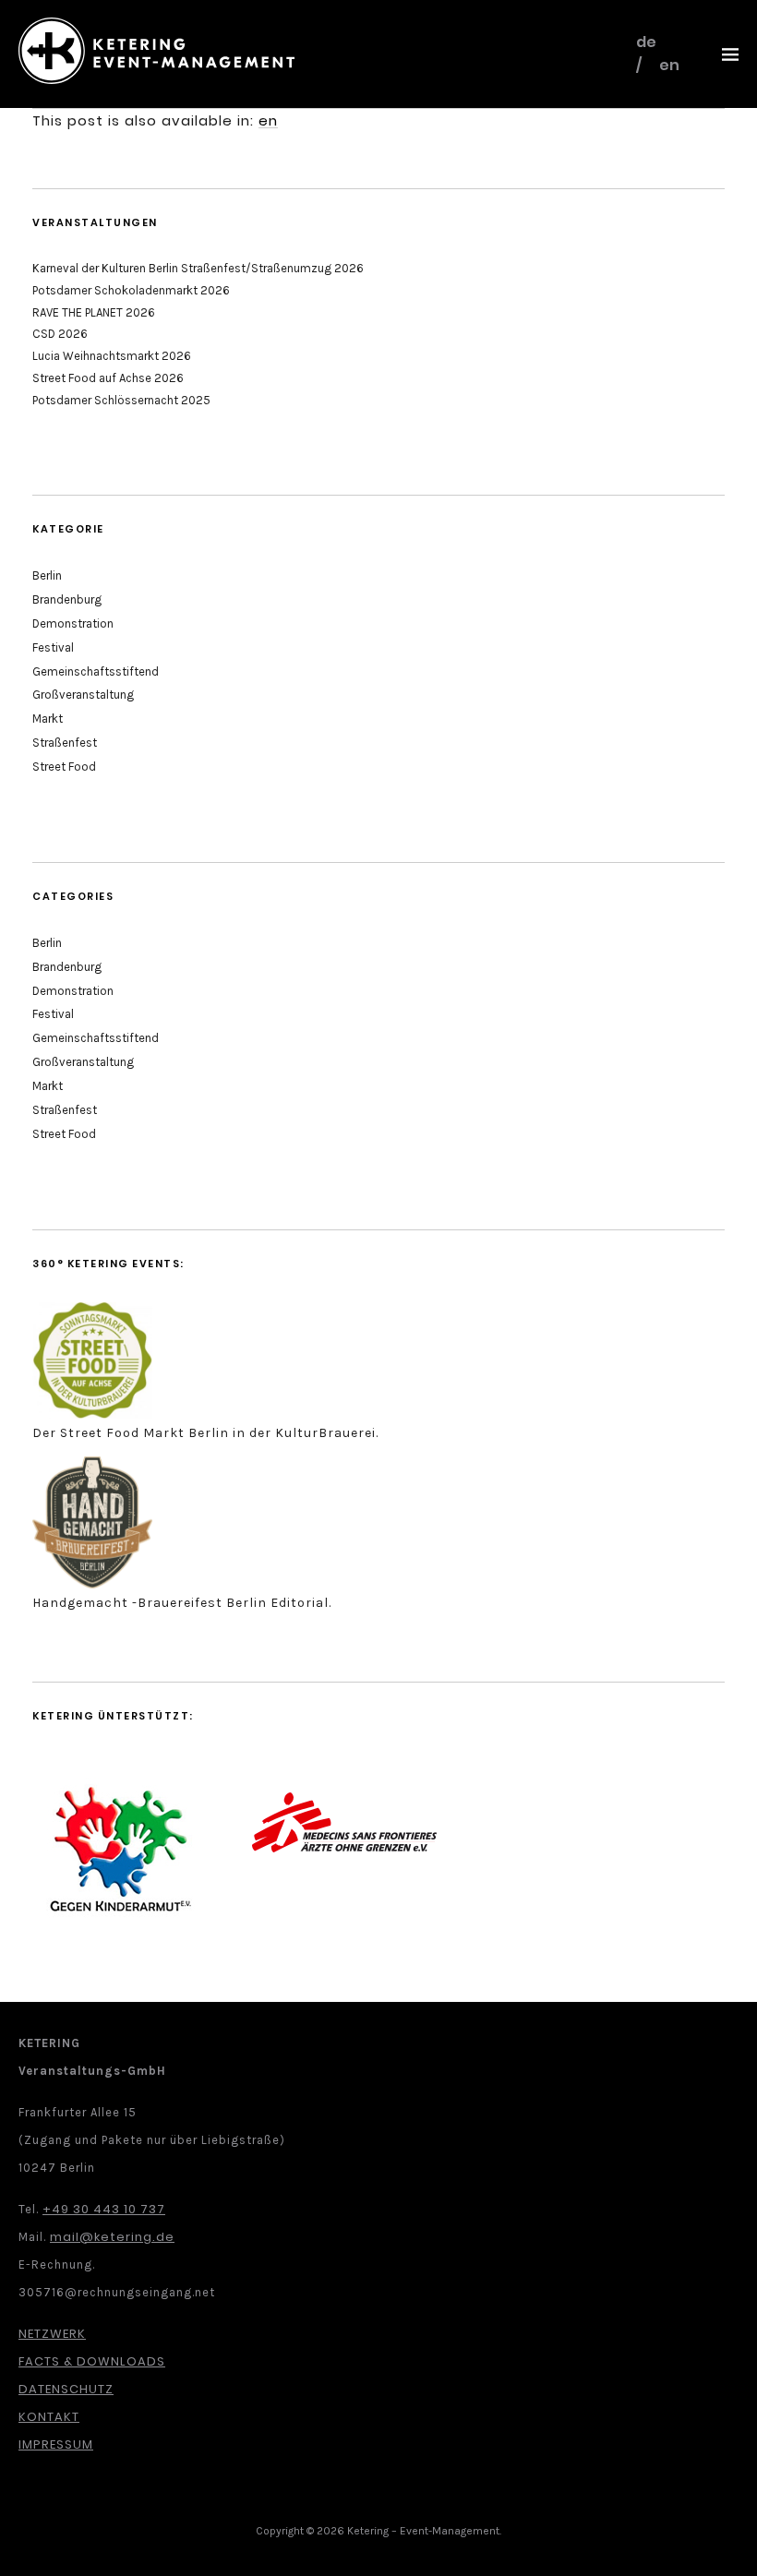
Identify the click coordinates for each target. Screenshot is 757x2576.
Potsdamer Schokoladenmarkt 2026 (131, 290)
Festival (53, 647)
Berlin (47, 575)
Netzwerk (52, 2334)
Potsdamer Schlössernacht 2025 (121, 400)
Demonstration (73, 623)
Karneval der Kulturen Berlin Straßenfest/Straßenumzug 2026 (198, 268)
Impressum (56, 2444)
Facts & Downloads (92, 2361)
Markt (48, 719)
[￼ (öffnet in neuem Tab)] (92, 1414)
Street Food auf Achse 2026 (108, 378)
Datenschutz (66, 2389)
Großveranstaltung (83, 695)
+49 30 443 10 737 (104, 2209)
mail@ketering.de (112, 2237)
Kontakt (49, 2417)
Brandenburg (67, 599)
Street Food (64, 767)
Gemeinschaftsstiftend (96, 671)
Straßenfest (65, 743)
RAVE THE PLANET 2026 (94, 312)
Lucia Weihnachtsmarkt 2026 (112, 356)
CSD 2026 (60, 334)
